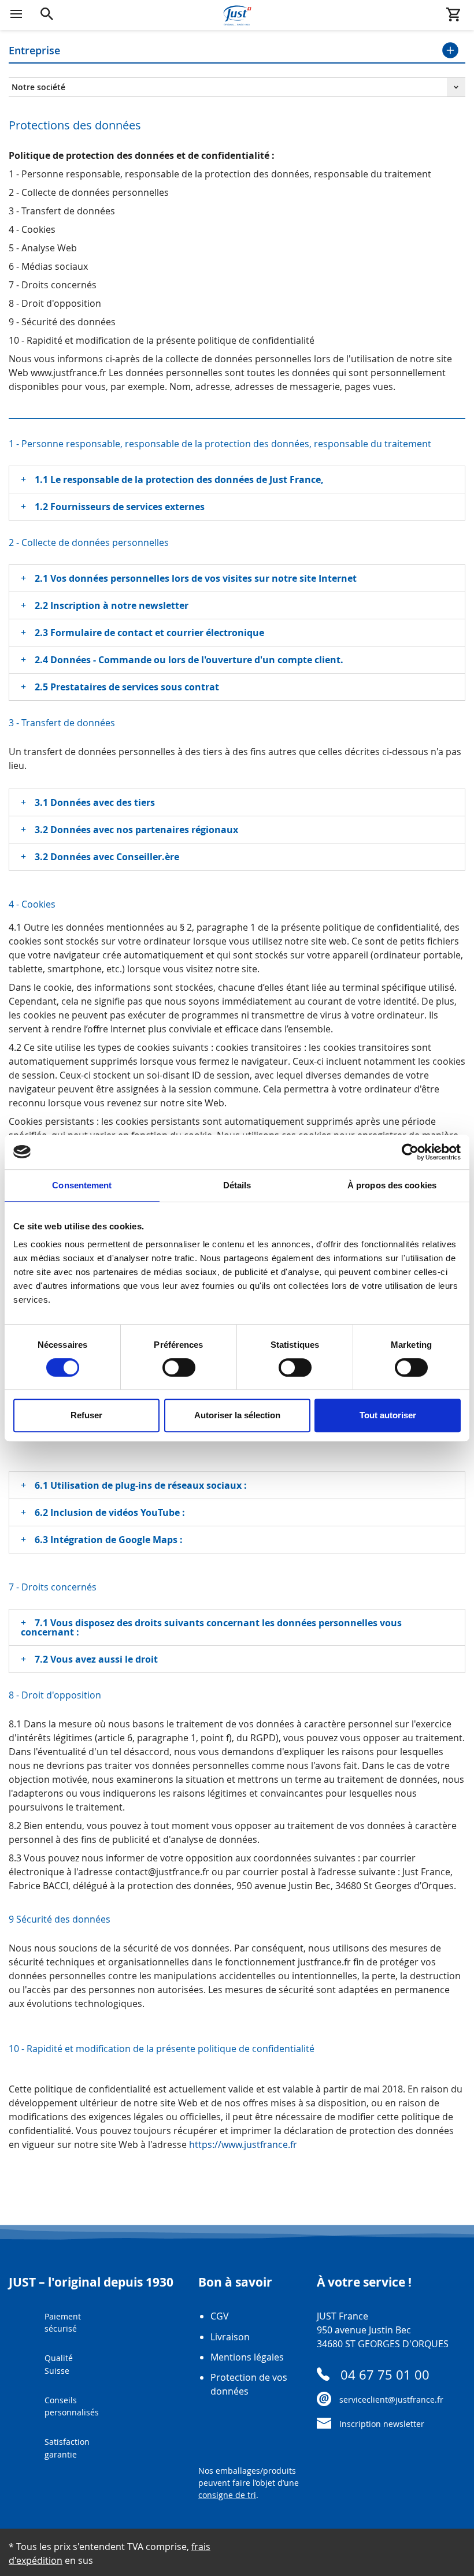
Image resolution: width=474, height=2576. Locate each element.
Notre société (38, 87)
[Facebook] (326, 2457)
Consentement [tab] (82, 1185)
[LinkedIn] (382, 2457)
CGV (220, 2316)
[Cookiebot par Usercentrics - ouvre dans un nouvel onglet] (410, 1152)
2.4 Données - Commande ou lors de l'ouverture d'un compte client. (189, 660)
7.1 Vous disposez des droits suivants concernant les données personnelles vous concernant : (211, 1627)
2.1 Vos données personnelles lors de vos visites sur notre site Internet (196, 578)
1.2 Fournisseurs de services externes (120, 507)
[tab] (237, 479)
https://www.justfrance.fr (243, 2144)
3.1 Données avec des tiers (95, 802)
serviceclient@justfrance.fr (391, 2400)
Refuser (86, 1415)
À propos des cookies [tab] (392, 1185)
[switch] (179, 1367)
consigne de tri (227, 2495)
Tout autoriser (388, 1415)
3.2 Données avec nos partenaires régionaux (136, 830)
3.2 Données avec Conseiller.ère (107, 857)
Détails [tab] (237, 1185)
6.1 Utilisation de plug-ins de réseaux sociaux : (141, 1485)
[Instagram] (354, 2457)
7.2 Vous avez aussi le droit (96, 1659)
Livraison (230, 2337)
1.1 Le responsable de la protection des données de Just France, (179, 479)
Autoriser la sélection (237, 1415)
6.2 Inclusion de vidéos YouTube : (110, 1512)
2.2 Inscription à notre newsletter (112, 605)
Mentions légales (247, 2357)
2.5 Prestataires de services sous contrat (127, 687)
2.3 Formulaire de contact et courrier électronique (149, 633)
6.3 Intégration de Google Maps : (109, 1540)
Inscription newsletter (382, 2424)
